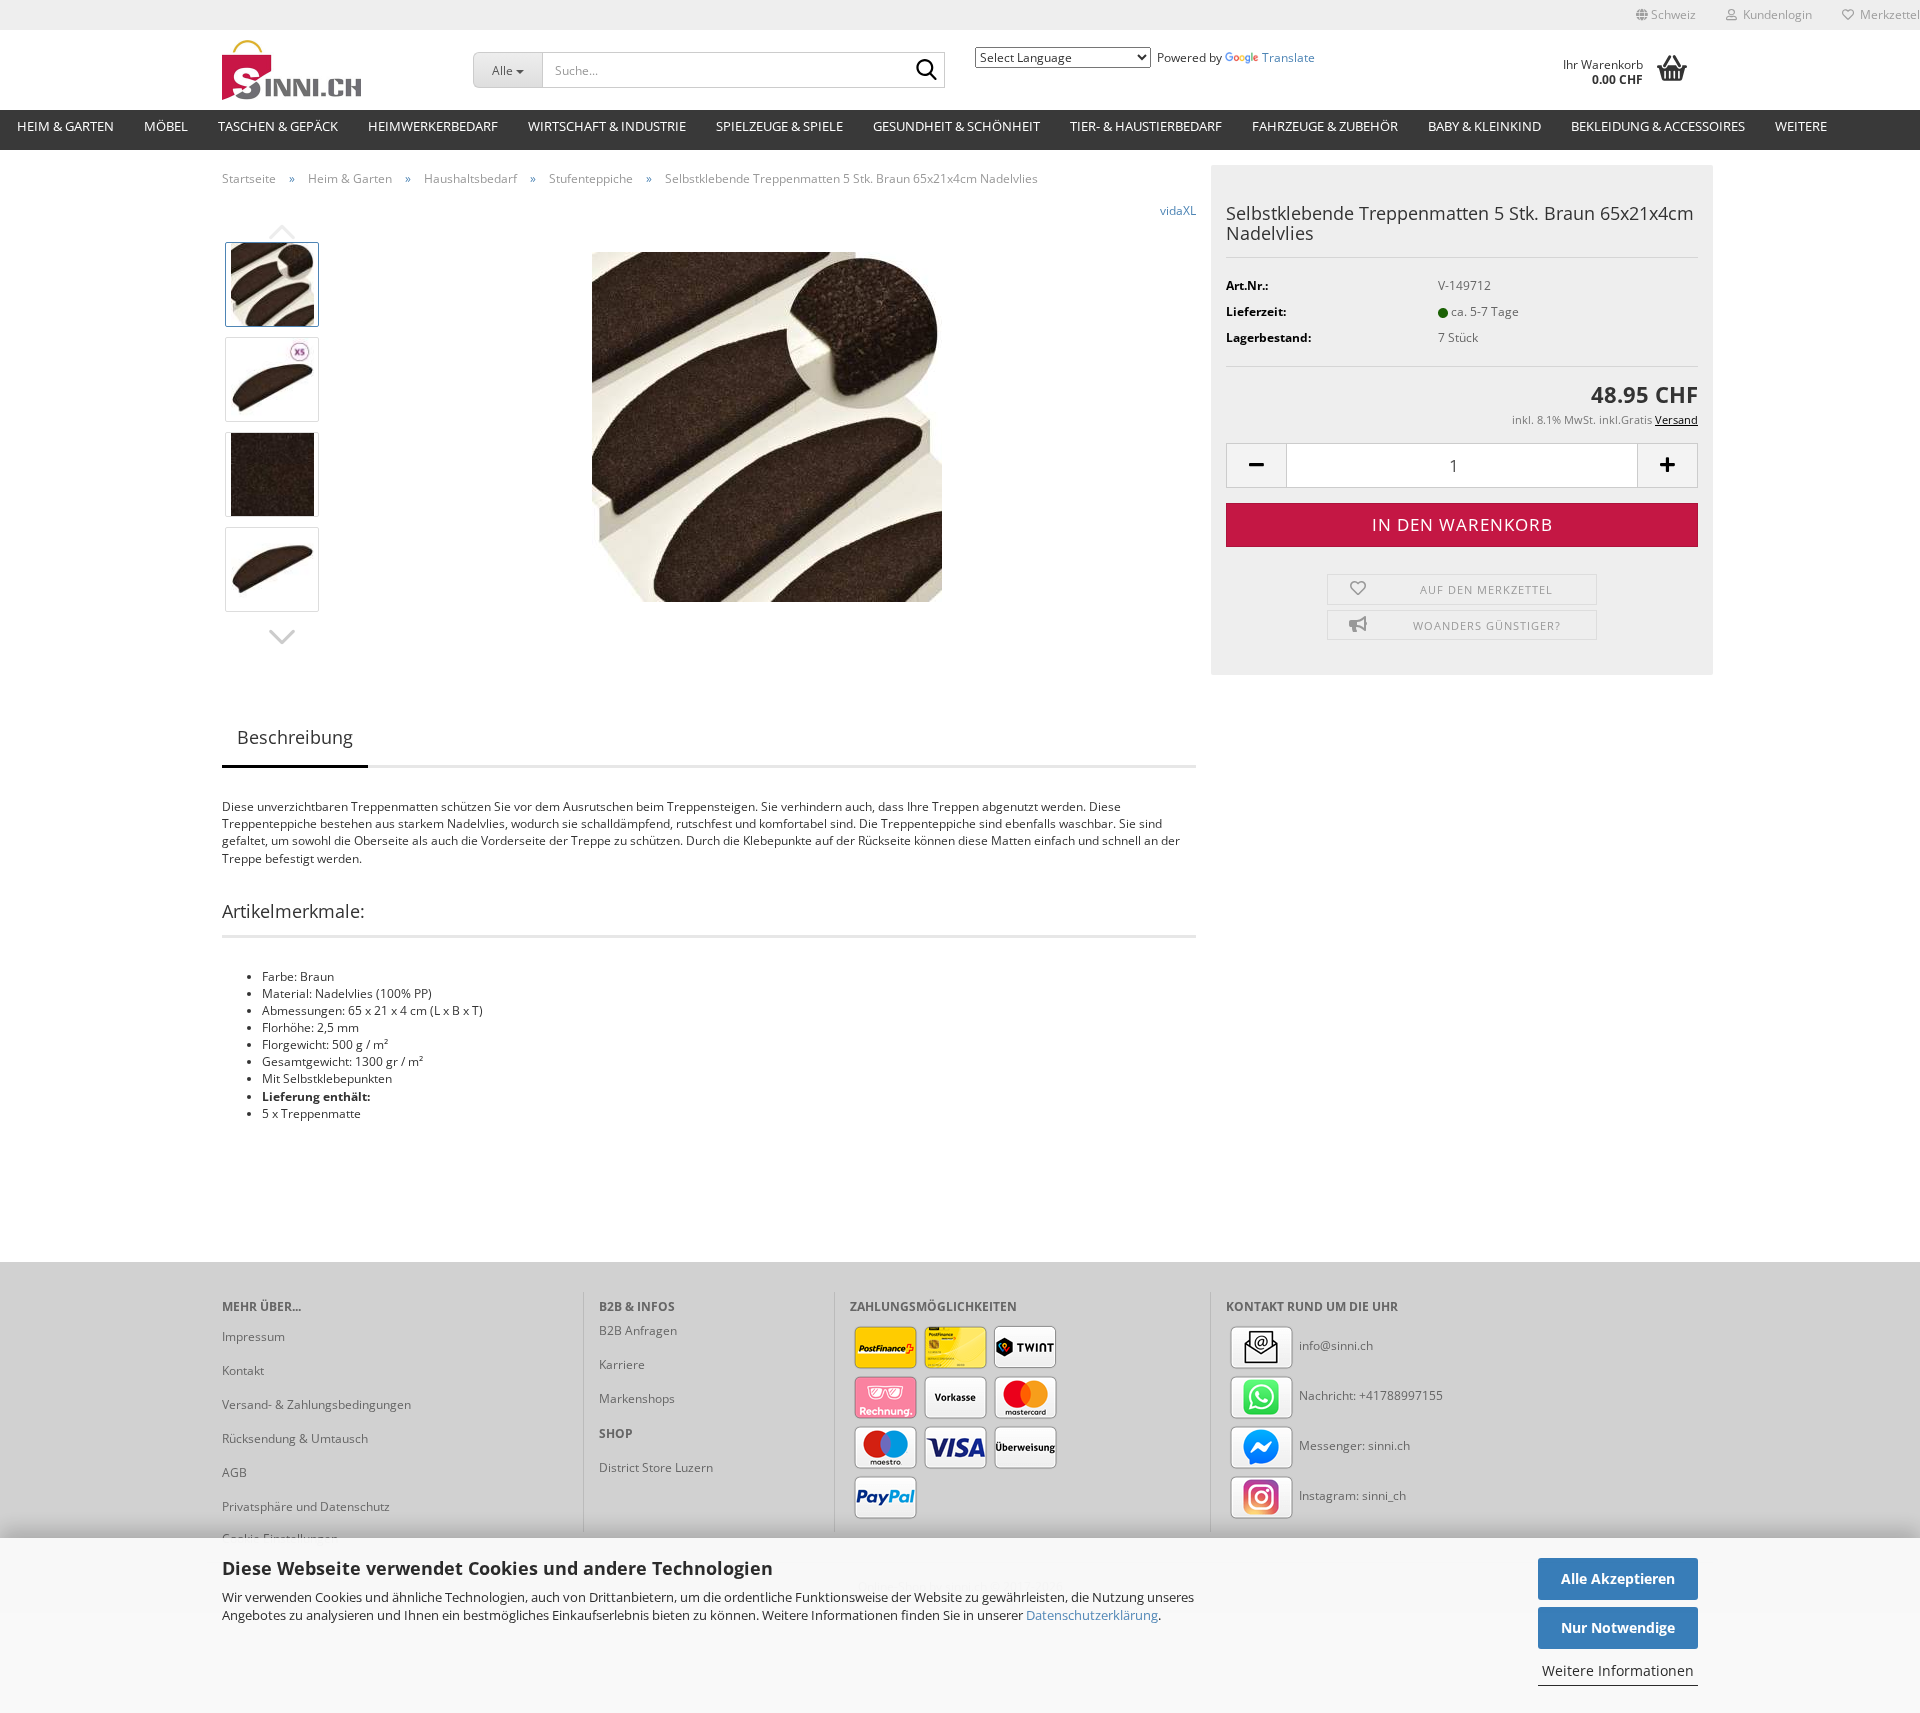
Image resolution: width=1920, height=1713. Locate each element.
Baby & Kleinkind (1484, 126)
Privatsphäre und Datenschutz (306, 1506)
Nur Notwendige (1618, 1627)
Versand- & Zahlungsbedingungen (316, 1404)
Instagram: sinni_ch (1351, 1495)
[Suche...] (926, 71)
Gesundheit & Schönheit (956, 126)
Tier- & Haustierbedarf (1146, 126)
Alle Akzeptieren (1618, 1578)
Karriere (622, 1364)
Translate (1288, 57)
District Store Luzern (656, 1467)
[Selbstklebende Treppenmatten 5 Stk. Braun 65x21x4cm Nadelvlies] (767, 425)
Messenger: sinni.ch (1353, 1445)
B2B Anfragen (638, 1330)
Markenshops (637, 1398)
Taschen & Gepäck (278, 126)
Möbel (166, 126)
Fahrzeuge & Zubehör (1325, 126)
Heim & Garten (65, 126)
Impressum (253, 1336)
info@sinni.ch (1334, 1345)
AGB (234, 1472)
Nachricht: (1327, 1395)
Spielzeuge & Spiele (779, 126)
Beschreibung (295, 737)
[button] (1666, 15)
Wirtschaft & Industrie (607, 126)
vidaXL (1178, 210)
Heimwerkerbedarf (433, 126)
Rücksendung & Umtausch (295, 1438)
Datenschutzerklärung (1092, 1615)
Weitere (1801, 126)
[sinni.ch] (332, 70)
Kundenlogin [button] (1774, 14)
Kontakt (243, 1370)
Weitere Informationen (1618, 1670)
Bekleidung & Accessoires (1658, 126)
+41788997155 (1401, 1395)
